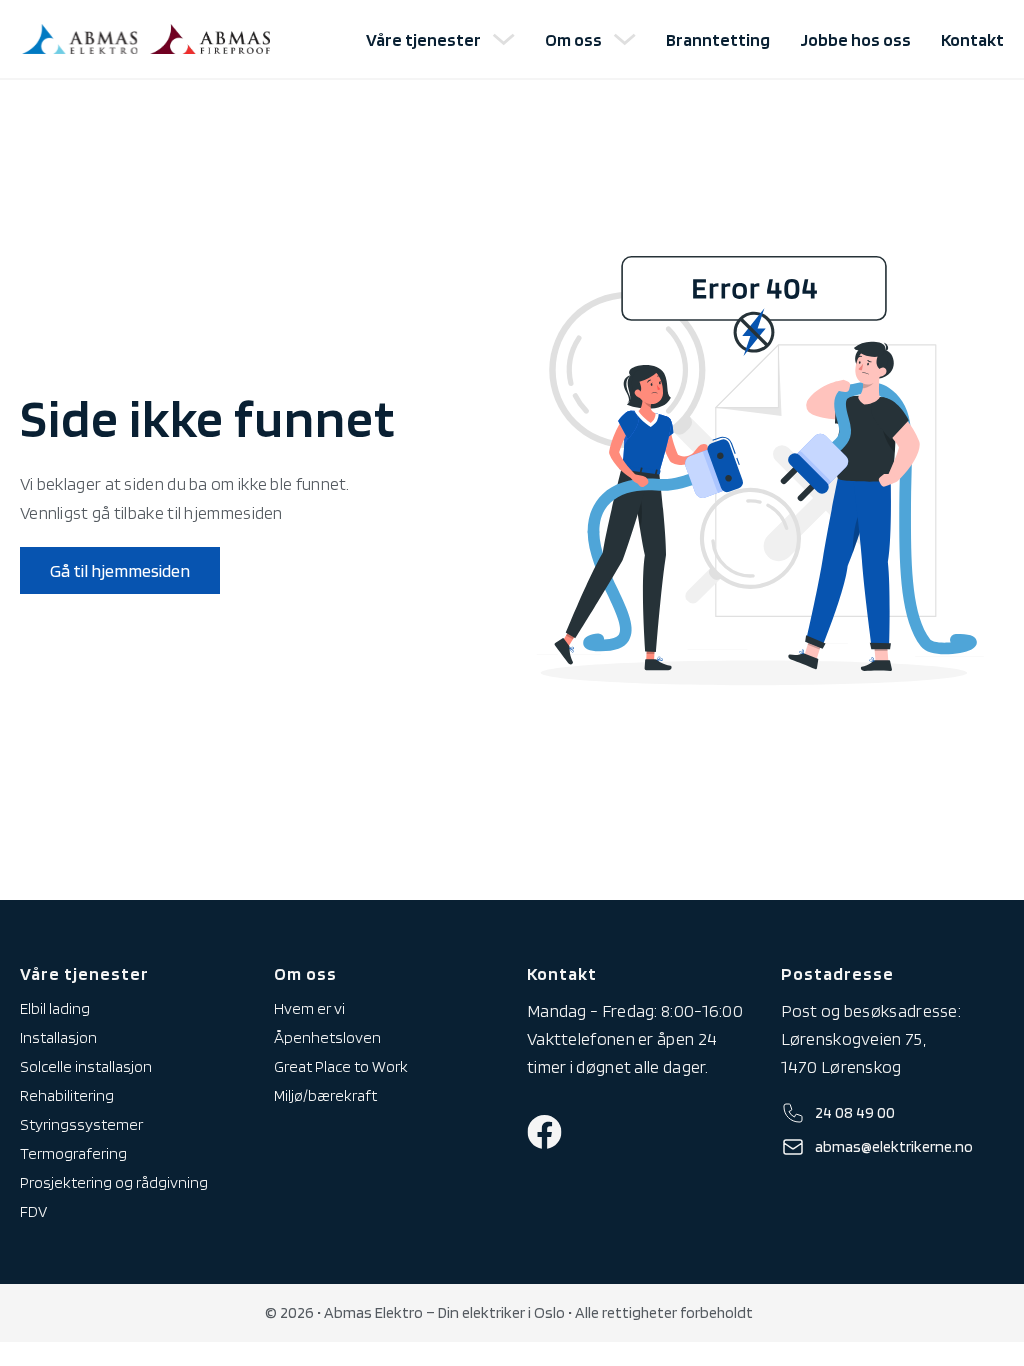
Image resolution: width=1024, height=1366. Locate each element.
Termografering (73, 1153)
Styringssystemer (81, 1124)
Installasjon (58, 1037)
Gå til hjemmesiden (120, 570)
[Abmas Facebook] (544, 1132)
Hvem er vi (309, 1008)
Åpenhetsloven (327, 1037)
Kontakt (972, 39)
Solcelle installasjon (86, 1066)
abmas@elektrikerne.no (894, 1146)
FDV (33, 1211)
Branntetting (718, 39)
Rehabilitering (67, 1095)
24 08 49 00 (855, 1112)
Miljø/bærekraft (325, 1095)
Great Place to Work (341, 1066)
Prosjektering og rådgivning (114, 1182)
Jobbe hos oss (855, 39)
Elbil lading (55, 1008)
